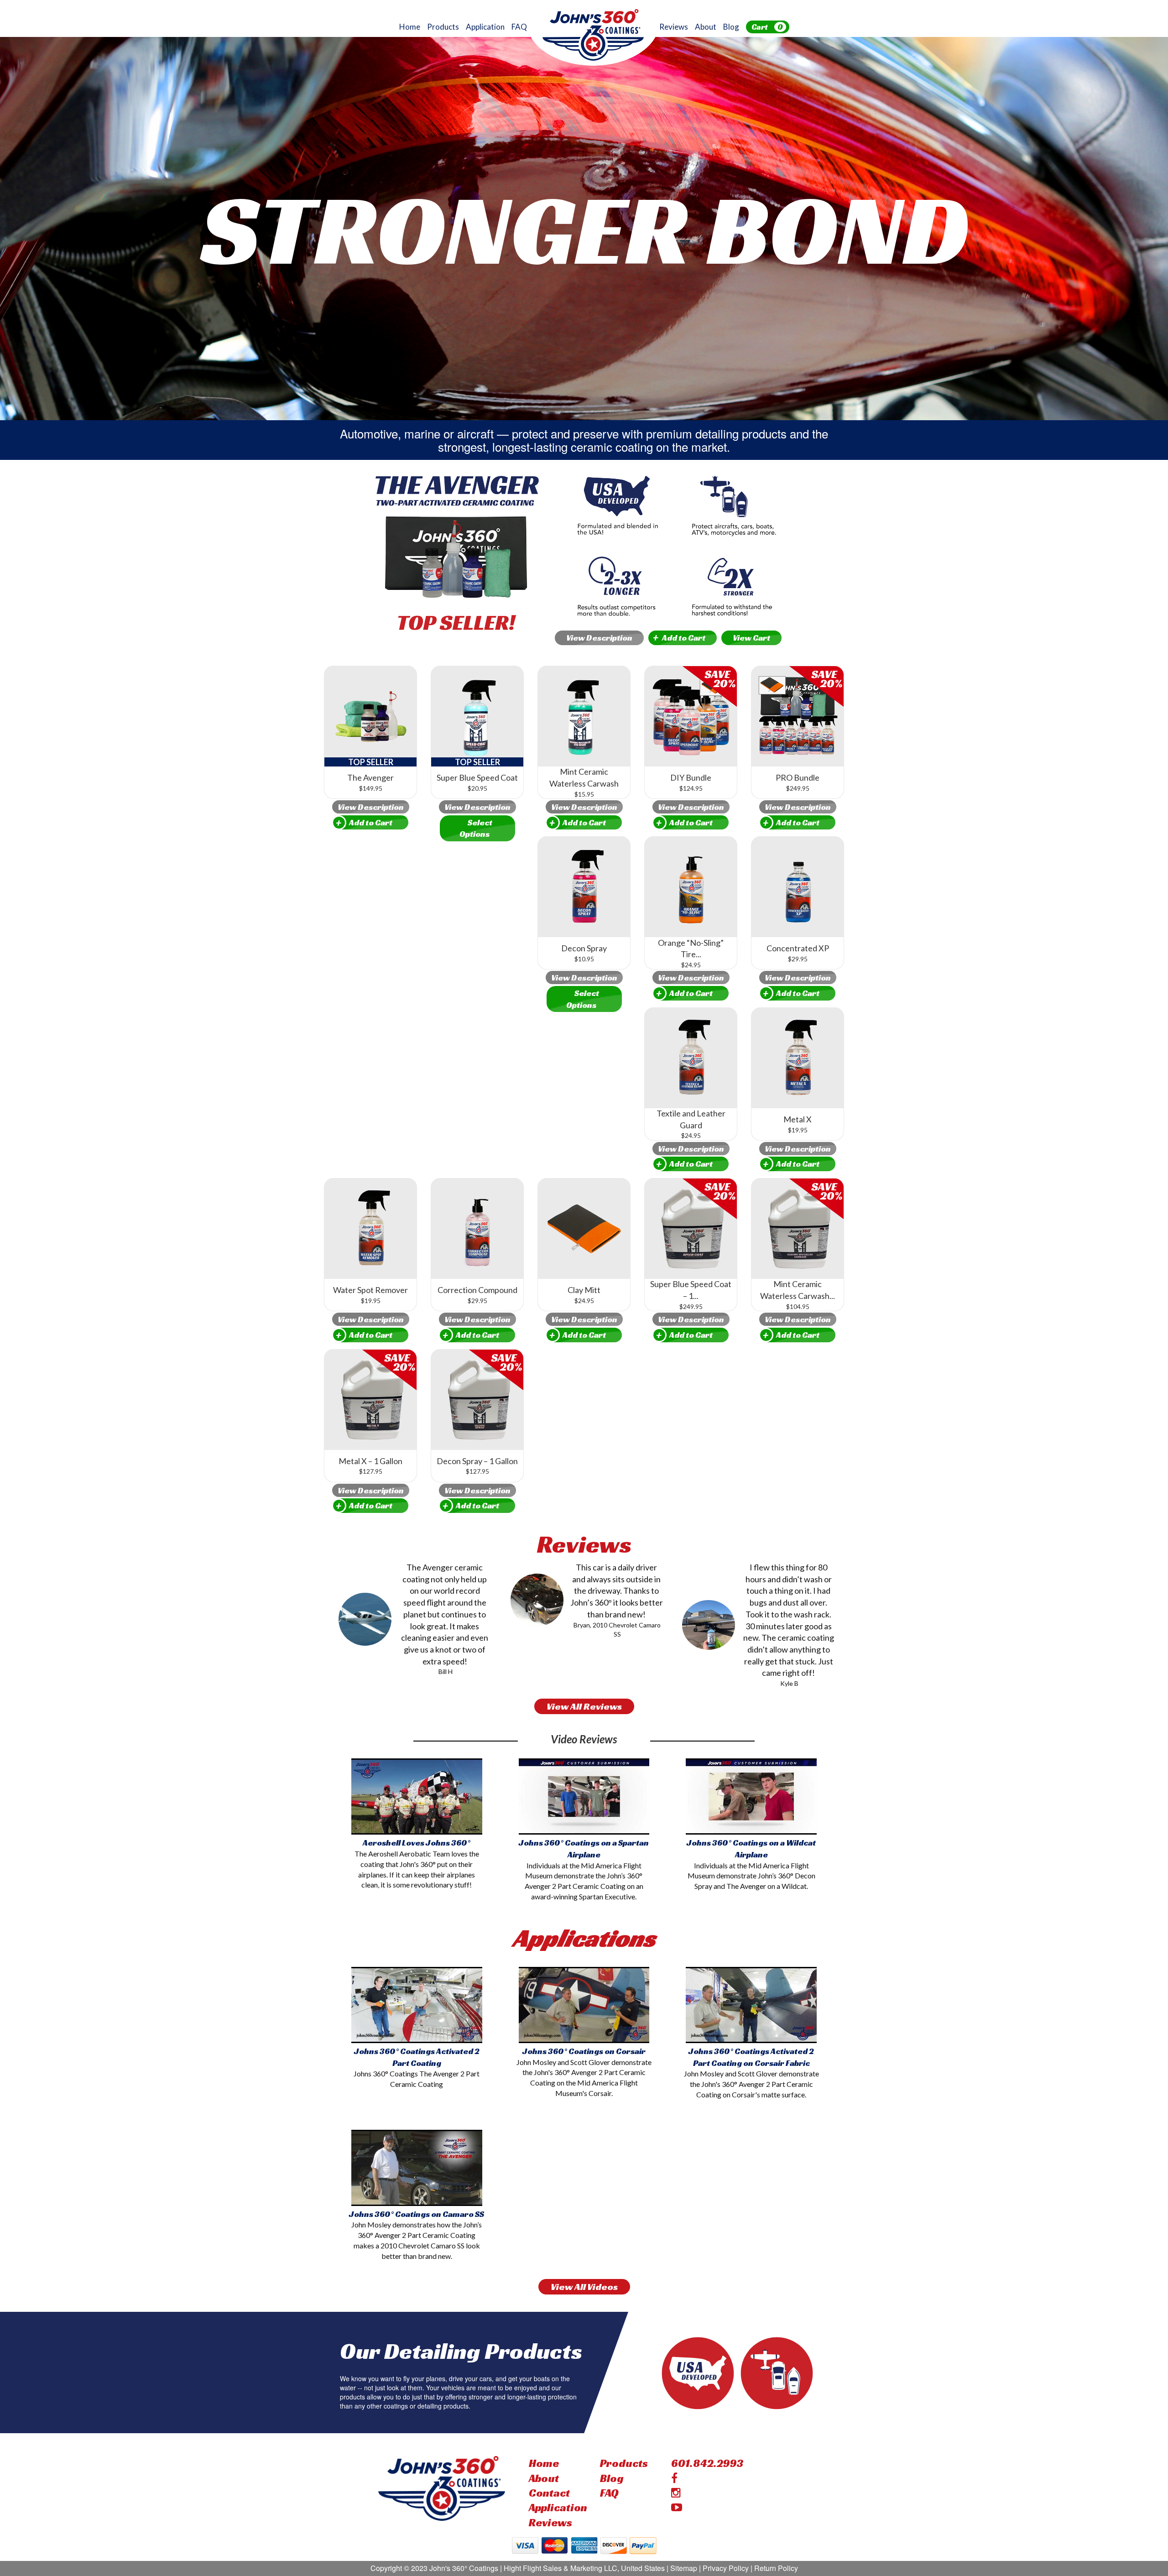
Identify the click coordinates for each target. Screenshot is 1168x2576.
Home (410, 27)
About (706, 27)
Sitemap (684, 2568)
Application (485, 27)
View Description (599, 638)
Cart (767, 27)
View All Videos (584, 2287)
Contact (549, 2493)
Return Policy (776, 2568)
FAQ (519, 27)
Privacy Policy (726, 2568)
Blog (731, 27)
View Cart (751, 638)
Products (443, 27)
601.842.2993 (707, 2463)
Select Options (476, 828)
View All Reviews (584, 1706)
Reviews (674, 27)
